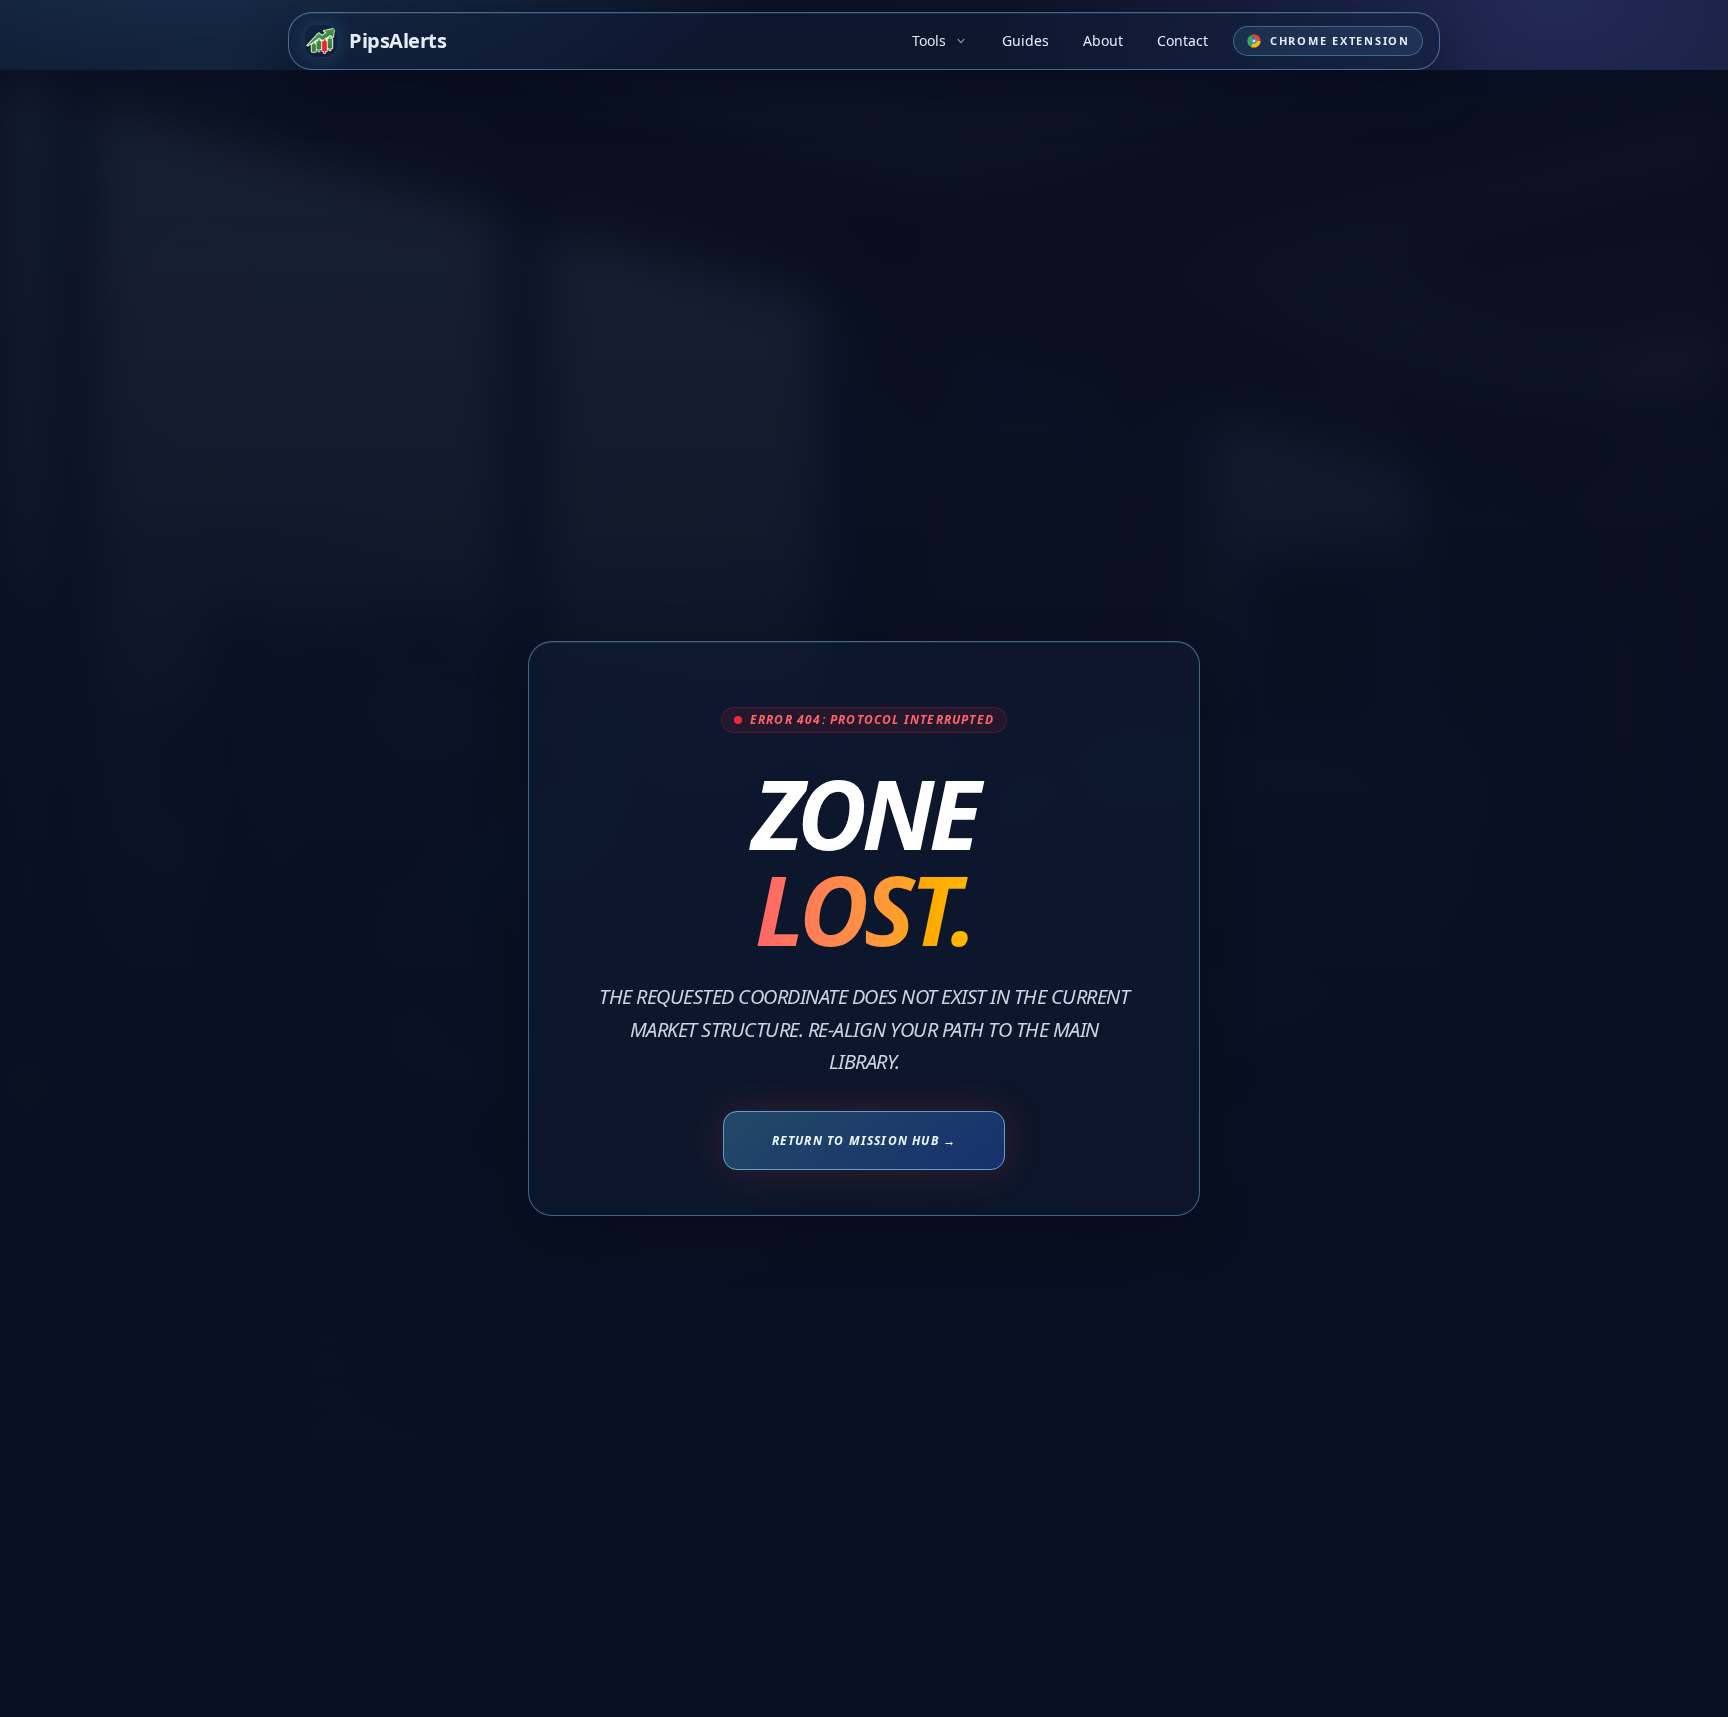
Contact (1182, 40)
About (1103, 40)
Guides (1025, 40)
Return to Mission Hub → (864, 1140)
